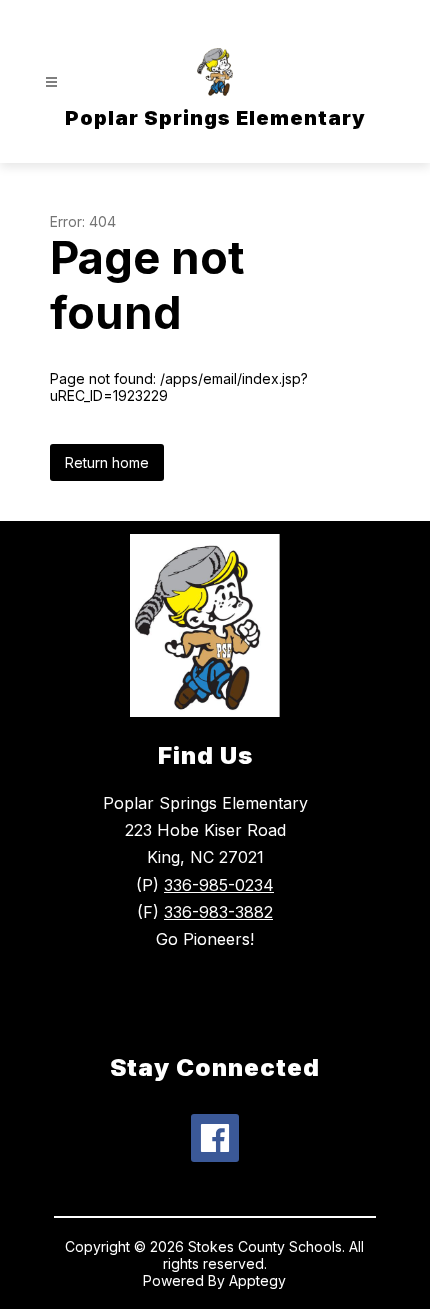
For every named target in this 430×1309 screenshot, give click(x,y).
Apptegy (257, 1280)
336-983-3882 (218, 912)
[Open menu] (51, 82)
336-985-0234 (219, 885)
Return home (107, 462)
